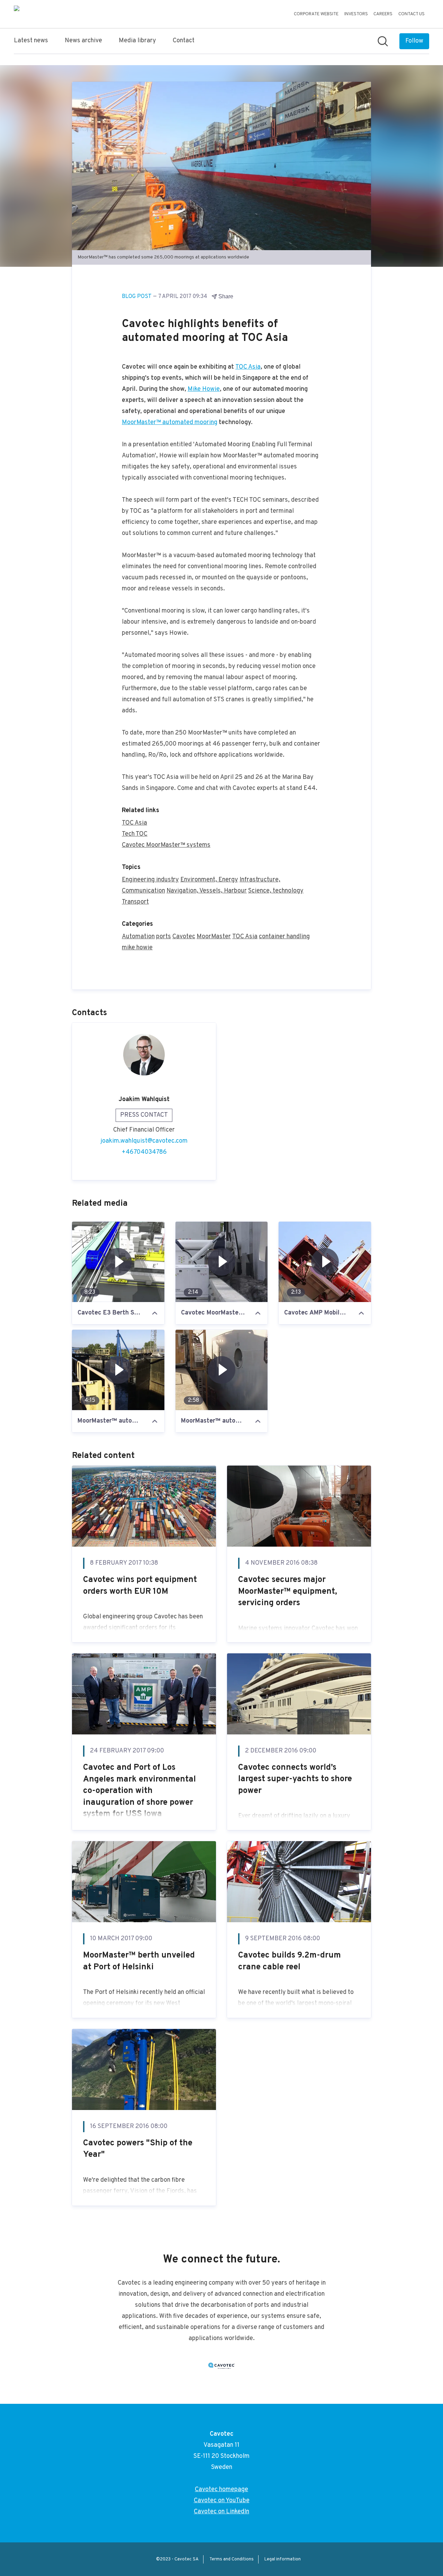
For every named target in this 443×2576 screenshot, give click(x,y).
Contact (184, 41)
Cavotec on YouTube (222, 2501)
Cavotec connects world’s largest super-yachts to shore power (295, 1779)
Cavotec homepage (221, 2490)
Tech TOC (135, 834)
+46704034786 (144, 1152)
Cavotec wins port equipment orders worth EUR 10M (140, 1586)
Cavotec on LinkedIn (221, 2512)
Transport (135, 902)
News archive (83, 41)
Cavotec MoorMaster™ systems (166, 845)
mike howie (137, 948)
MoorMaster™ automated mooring (170, 423)
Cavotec (184, 937)
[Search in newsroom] (383, 41)
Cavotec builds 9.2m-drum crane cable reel (290, 1961)
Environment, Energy (209, 880)
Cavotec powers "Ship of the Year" (138, 2149)
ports (164, 937)
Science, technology (276, 891)
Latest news (31, 41)
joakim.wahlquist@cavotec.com (144, 1141)
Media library (137, 41)
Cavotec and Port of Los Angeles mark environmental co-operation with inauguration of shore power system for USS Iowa (139, 1791)
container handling (284, 937)
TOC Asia (248, 367)
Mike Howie (204, 389)
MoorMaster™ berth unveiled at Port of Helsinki (139, 1961)
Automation (138, 937)
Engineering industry (150, 880)
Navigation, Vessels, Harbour (207, 891)
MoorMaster (214, 937)
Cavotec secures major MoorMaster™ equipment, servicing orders (288, 1592)
